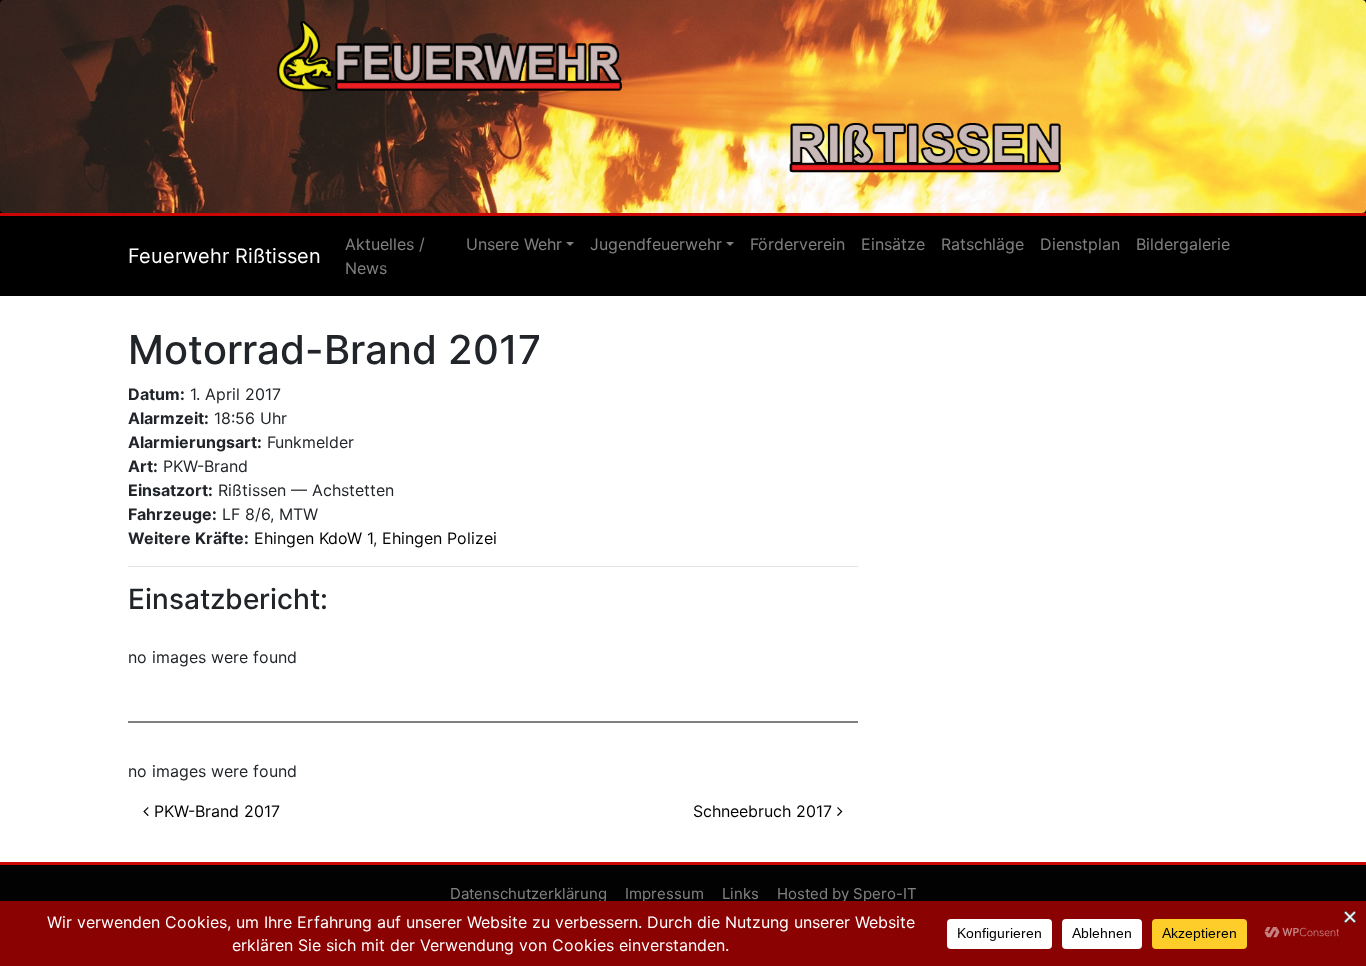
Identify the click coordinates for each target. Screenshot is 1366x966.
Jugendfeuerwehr (656, 244)
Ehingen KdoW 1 (313, 538)
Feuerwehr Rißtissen (224, 256)
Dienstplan (1080, 244)
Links (740, 893)
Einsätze (893, 244)
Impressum (664, 893)
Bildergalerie (1183, 244)
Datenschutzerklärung (528, 893)
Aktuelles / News (385, 256)
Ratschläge (982, 244)
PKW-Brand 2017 (214, 811)
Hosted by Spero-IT (847, 893)
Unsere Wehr (514, 244)
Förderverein (797, 244)
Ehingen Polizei (439, 538)
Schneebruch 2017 (765, 811)
